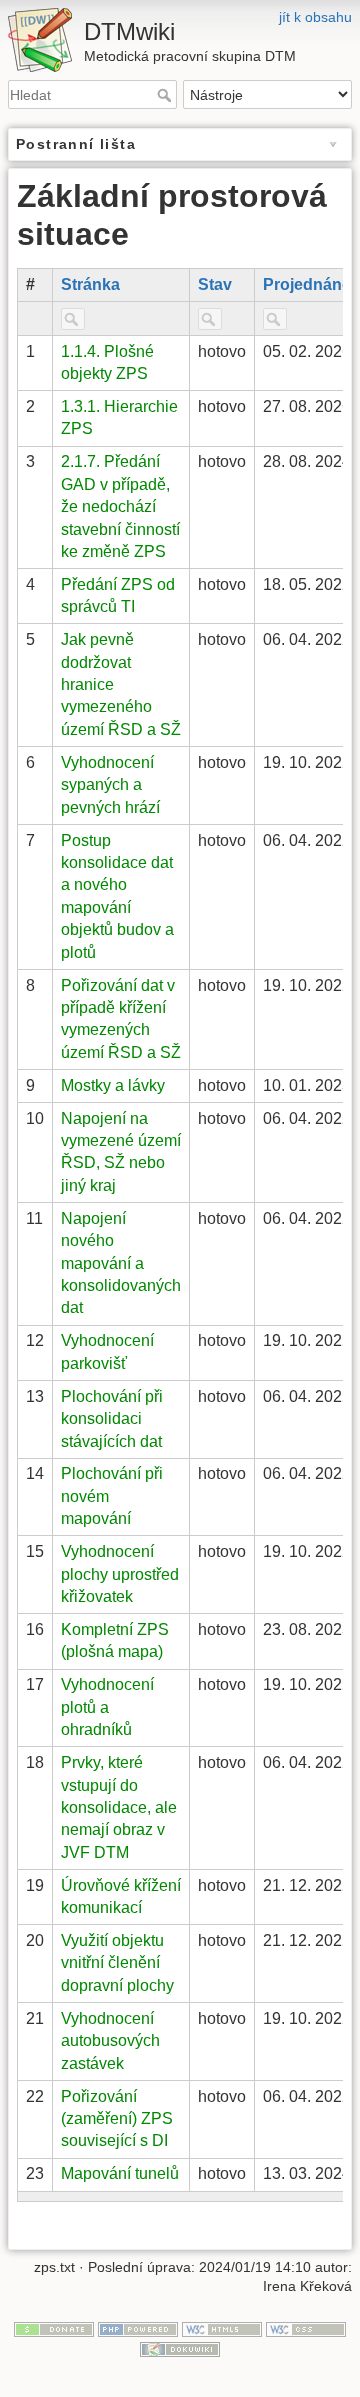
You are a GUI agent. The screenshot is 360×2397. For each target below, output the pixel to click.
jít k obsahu (315, 17)
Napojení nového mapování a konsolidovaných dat (121, 1263)
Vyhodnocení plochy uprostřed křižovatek (120, 1574)
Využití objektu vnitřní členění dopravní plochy (117, 1963)
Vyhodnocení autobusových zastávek (110, 2041)
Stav (215, 284)
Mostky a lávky (113, 1085)
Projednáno (307, 284)
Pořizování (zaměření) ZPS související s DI (117, 2119)
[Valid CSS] (306, 2328)
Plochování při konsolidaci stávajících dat (112, 1419)
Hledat (166, 95)
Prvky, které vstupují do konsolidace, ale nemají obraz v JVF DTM (119, 1807)
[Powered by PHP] (138, 2328)
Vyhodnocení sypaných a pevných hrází (110, 785)
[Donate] (54, 2328)
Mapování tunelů (120, 2173)
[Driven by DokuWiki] (180, 2348)
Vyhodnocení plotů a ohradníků (107, 1707)
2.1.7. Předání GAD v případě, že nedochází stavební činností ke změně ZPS (120, 506)
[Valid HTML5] (222, 2328)
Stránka (90, 284)
